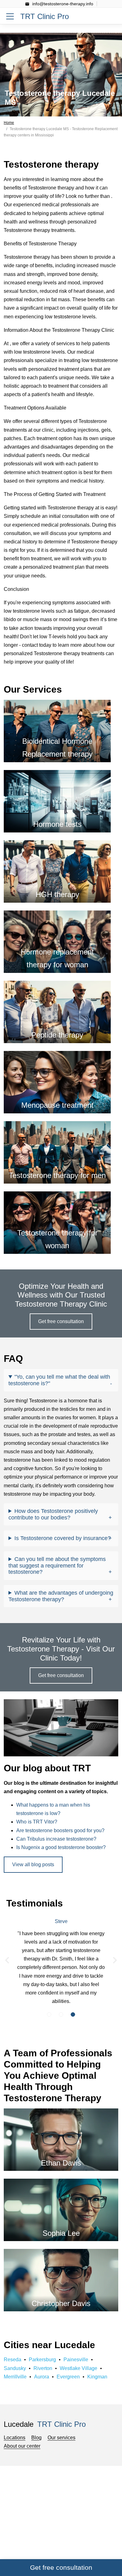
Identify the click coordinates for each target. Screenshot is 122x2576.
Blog (36, 2438)
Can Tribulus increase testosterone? (56, 1839)
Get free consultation (61, 1321)
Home (9, 123)
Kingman (97, 2377)
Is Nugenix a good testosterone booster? (61, 1847)
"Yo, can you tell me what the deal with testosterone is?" (59, 1380)
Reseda (13, 2360)
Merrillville (15, 2377)
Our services (61, 2438)
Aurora (42, 2377)
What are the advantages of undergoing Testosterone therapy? (61, 1596)
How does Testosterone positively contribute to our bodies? (53, 1514)
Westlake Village (79, 2368)
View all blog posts (33, 1865)
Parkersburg (42, 2360)
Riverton (43, 2368)
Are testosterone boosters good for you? (60, 1830)
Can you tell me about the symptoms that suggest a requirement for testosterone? (57, 1565)
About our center (22, 2446)
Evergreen (68, 2377)
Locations (15, 2438)
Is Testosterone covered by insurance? (63, 1538)
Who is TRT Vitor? (37, 1822)
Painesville (76, 2360)
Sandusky (15, 2368)
